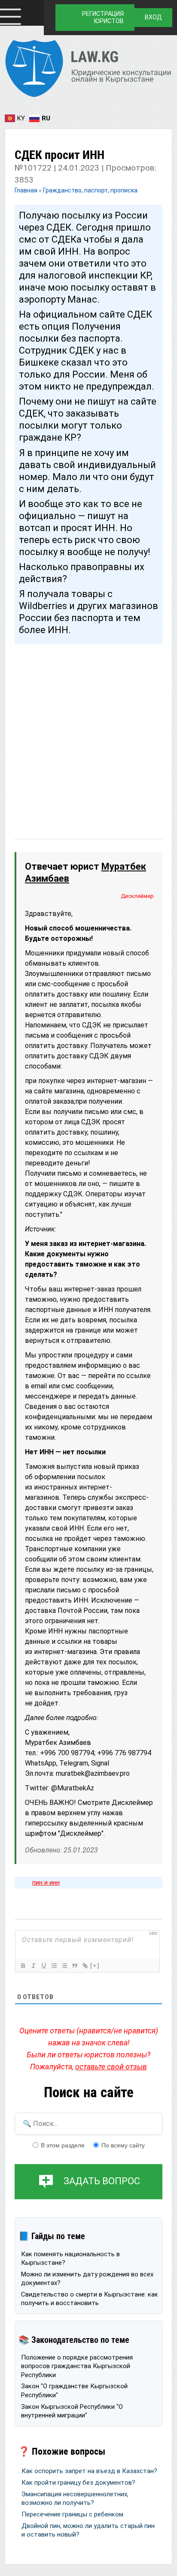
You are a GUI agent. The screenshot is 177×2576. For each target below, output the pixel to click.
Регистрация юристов (103, 17)
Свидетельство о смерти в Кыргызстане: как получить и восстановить (90, 2299)
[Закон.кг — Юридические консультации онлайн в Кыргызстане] (88, 70)
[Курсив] (33, 1966)
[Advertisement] (88, 733)
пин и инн (46, 1882)
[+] (95, 1965)
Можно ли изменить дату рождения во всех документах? (87, 2279)
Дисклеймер (137, 896)
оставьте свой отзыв (111, 2067)
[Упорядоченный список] (54, 1966)
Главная (27, 190)
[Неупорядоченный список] (64, 1966)
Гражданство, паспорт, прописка (90, 190)
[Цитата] (74, 1966)
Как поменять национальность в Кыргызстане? (70, 2258)
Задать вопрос (102, 2181)
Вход (153, 17)
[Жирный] (23, 1966)
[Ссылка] (85, 1966)
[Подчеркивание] (43, 1966)
